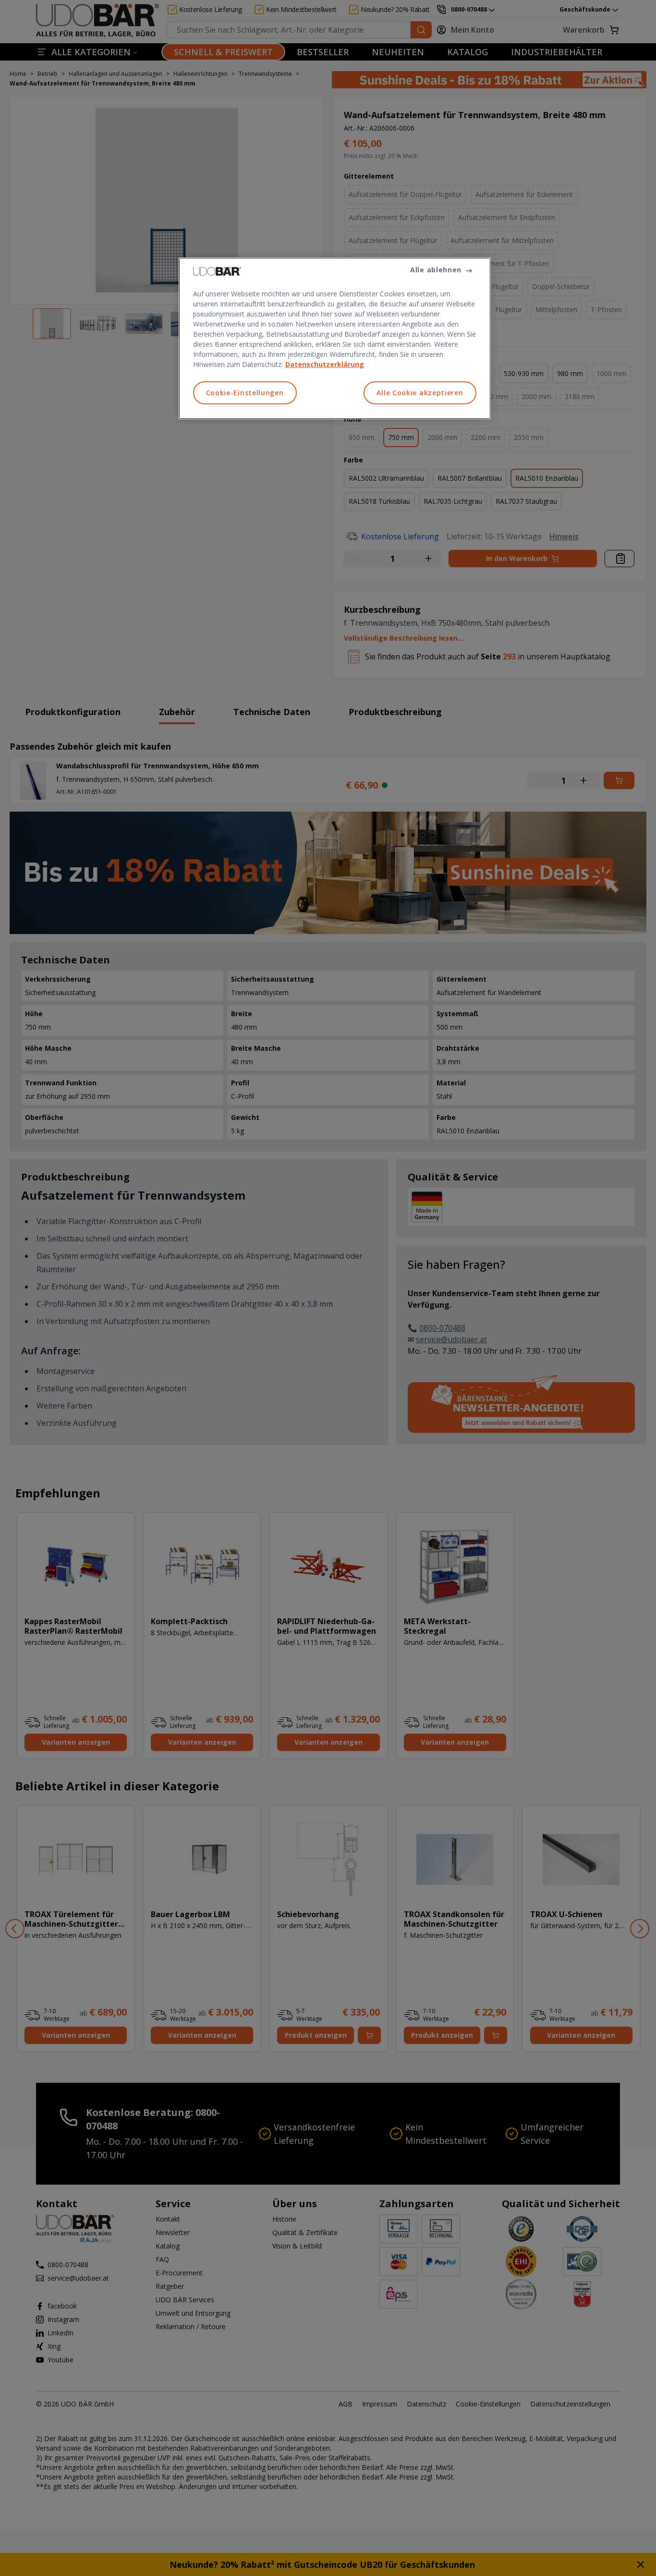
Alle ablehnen (436, 270)
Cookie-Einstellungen (245, 393)
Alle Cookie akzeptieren (420, 393)
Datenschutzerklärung (325, 364)
